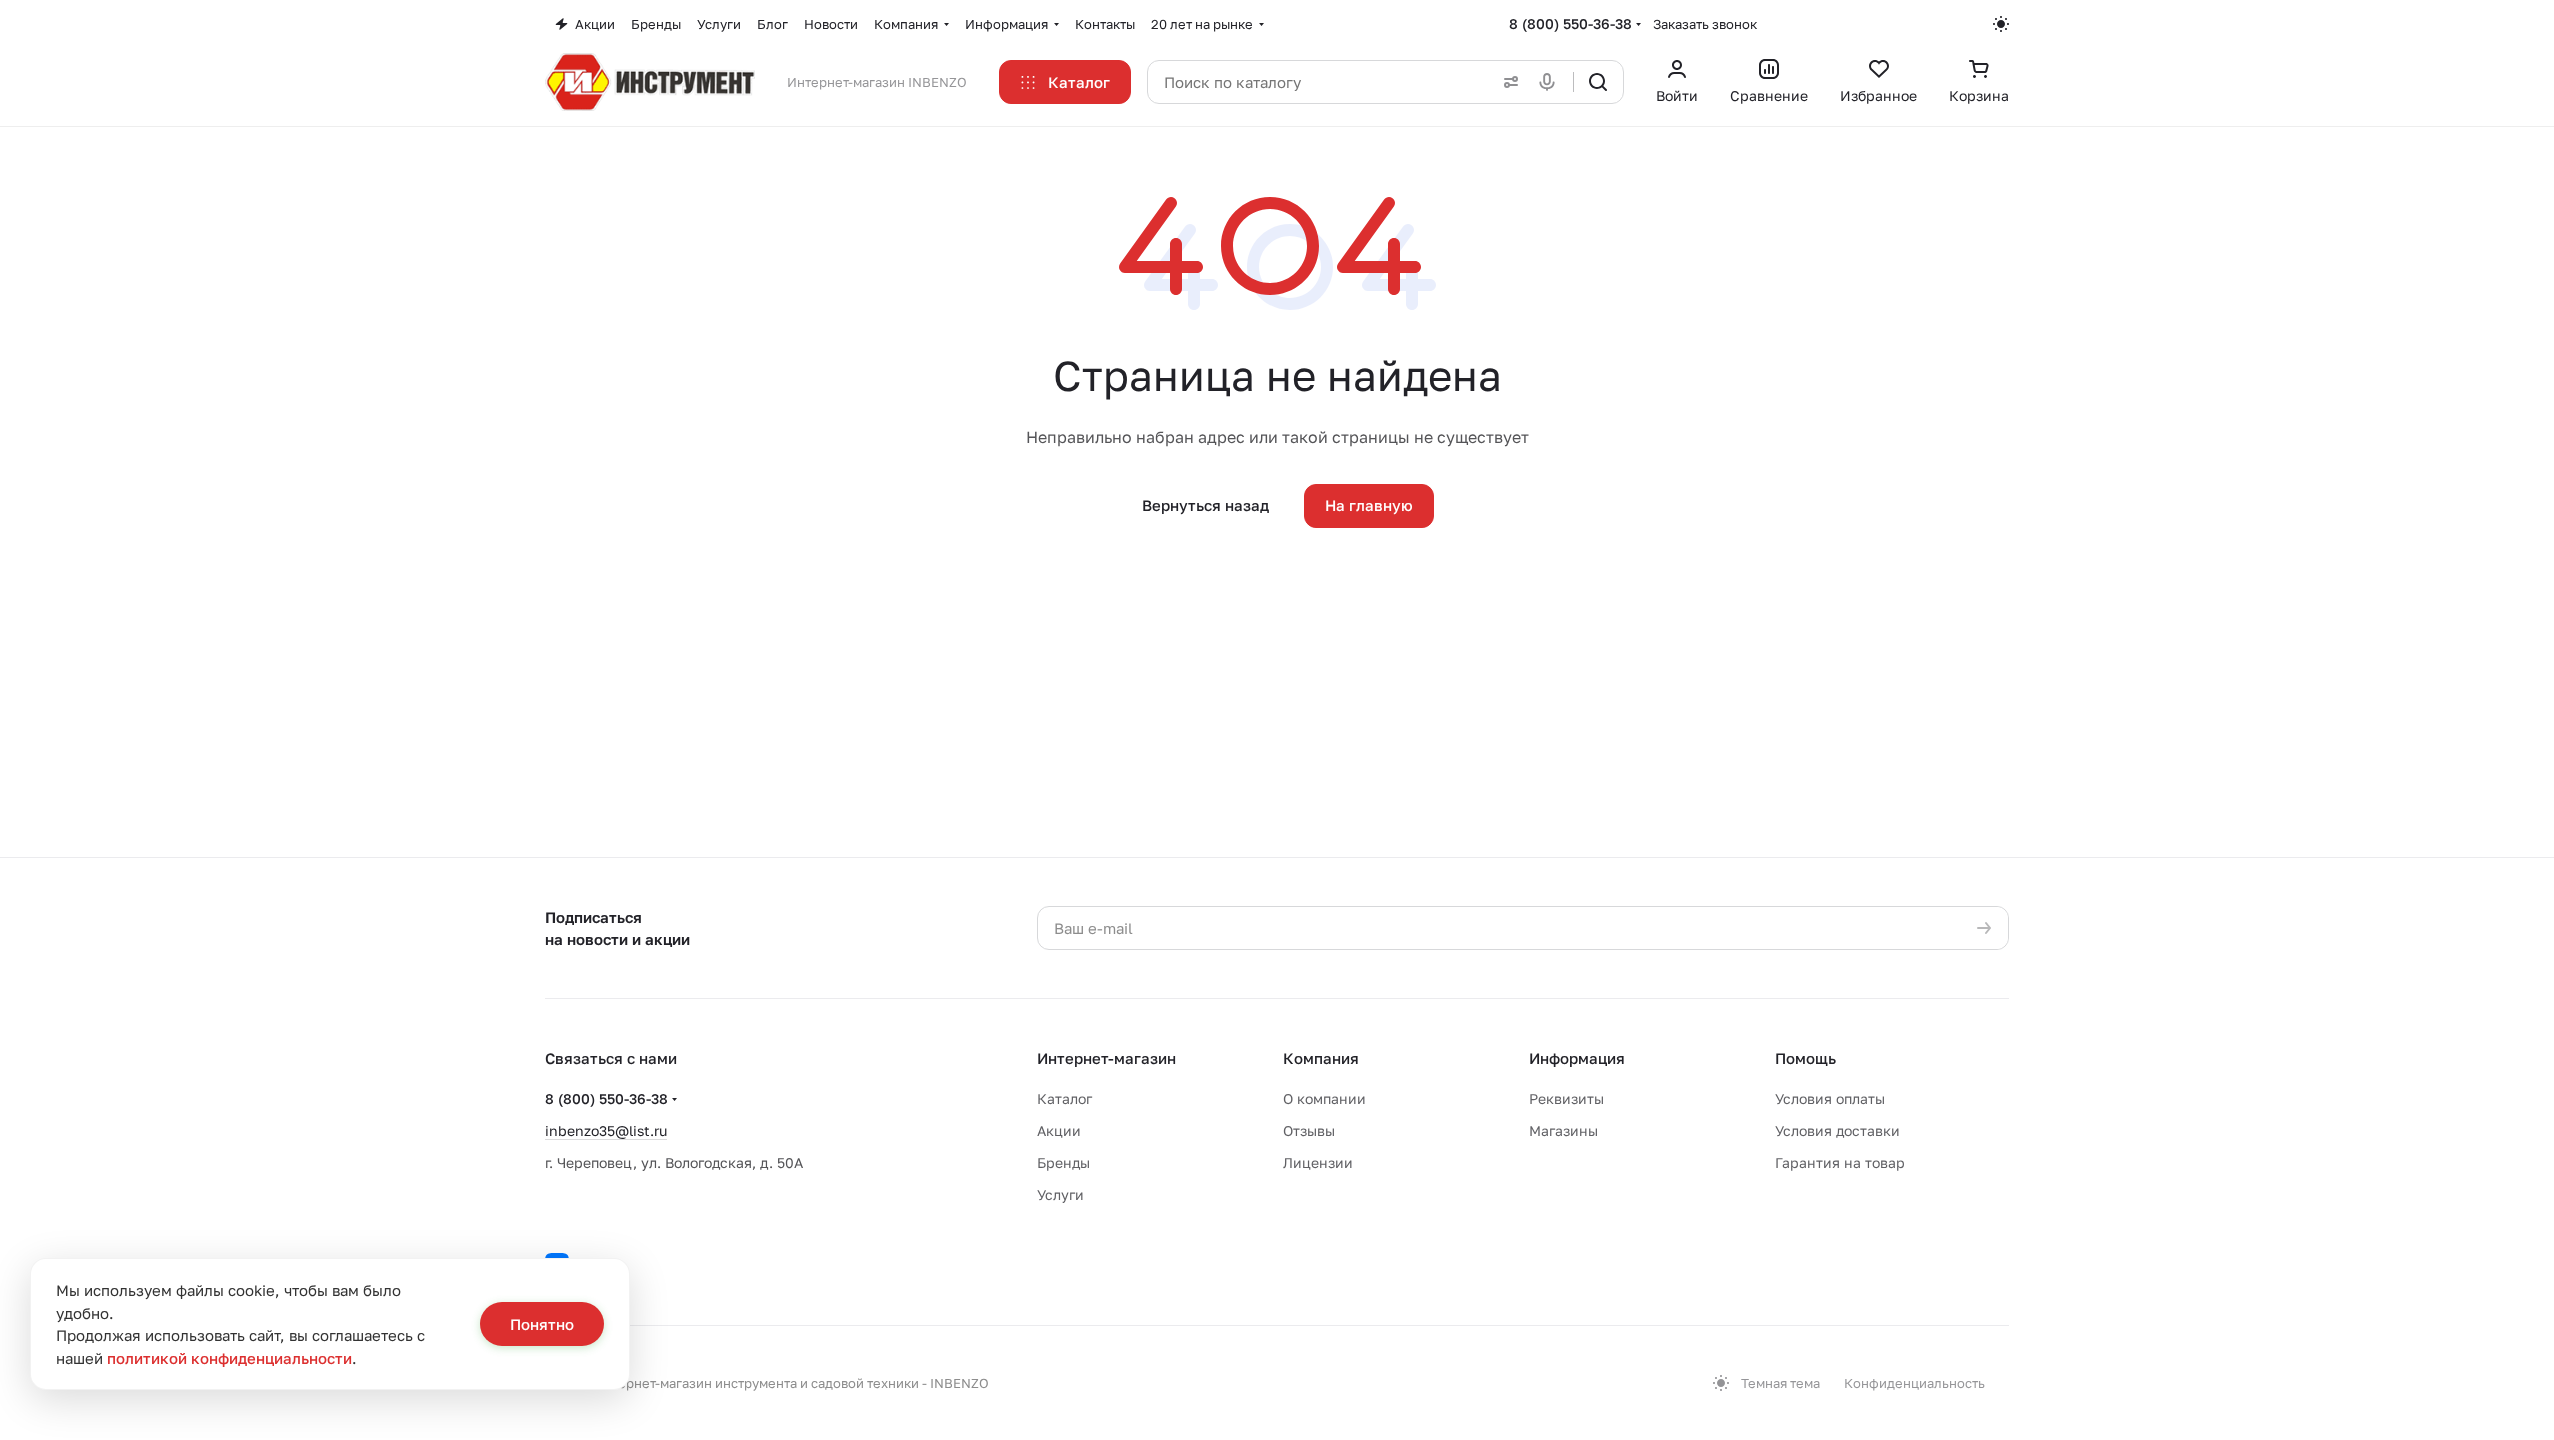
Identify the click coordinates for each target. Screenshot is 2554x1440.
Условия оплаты (1830, 1098)
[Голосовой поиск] (1551, 82)
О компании (1324, 1098)
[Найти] (1598, 82)
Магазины (1563, 1130)
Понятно (542, 1324)
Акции (1059, 1130)
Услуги (1060, 1194)
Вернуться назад (1205, 505)
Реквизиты (1566, 1098)
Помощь (1805, 1058)
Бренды (1063, 1162)
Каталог (1064, 1098)
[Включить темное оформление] (2001, 24)
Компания (1321, 1058)
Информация (1577, 1058)
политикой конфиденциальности (229, 1358)
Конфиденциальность (1914, 1383)
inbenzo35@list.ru (606, 1130)
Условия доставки (1837, 1130)
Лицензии (1318, 1162)
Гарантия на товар (1840, 1162)
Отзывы (1309, 1130)
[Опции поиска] (1507, 82)
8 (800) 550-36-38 (1570, 23)
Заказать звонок (1705, 24)
